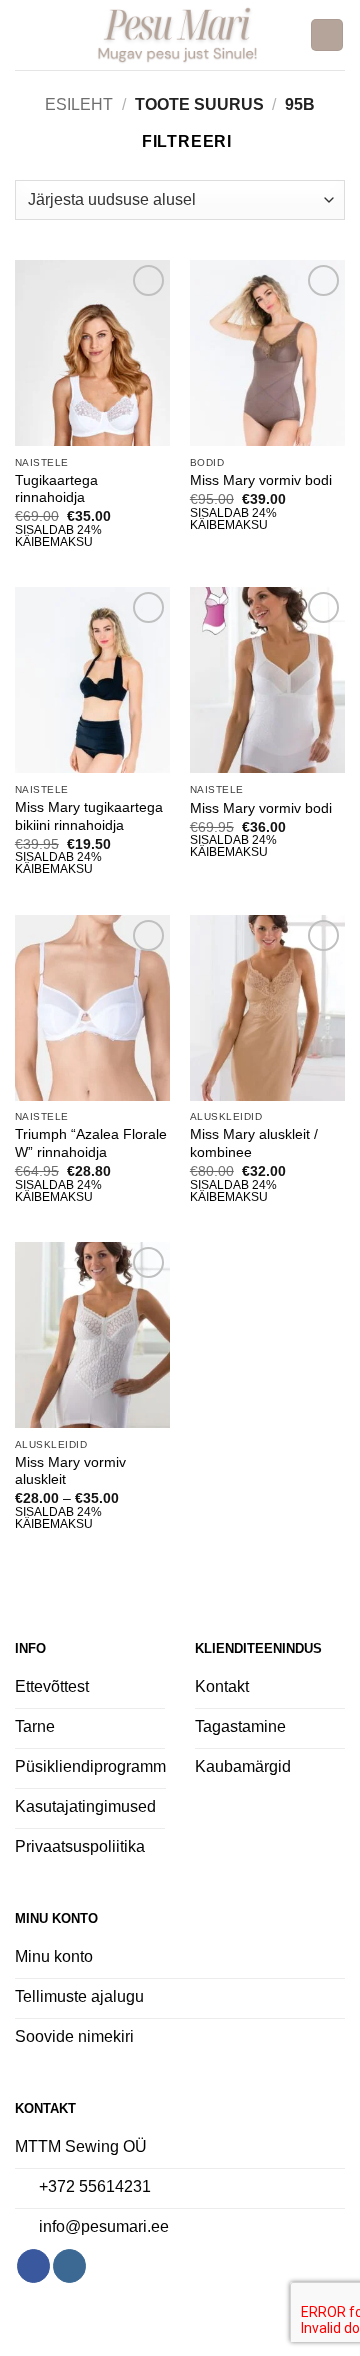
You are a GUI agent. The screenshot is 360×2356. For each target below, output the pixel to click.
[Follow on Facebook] (33, 2266)
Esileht (79, 104)
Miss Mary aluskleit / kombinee (254, 1143)
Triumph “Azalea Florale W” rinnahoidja (91, 1143)
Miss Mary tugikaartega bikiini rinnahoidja (89, 816)
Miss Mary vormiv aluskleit (70, 1471)
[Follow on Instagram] (69, 2266)
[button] (27, 34)
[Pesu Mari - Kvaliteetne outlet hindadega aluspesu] (177, 35)
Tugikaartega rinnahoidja (56, 489)
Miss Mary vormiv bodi (261, 480)
